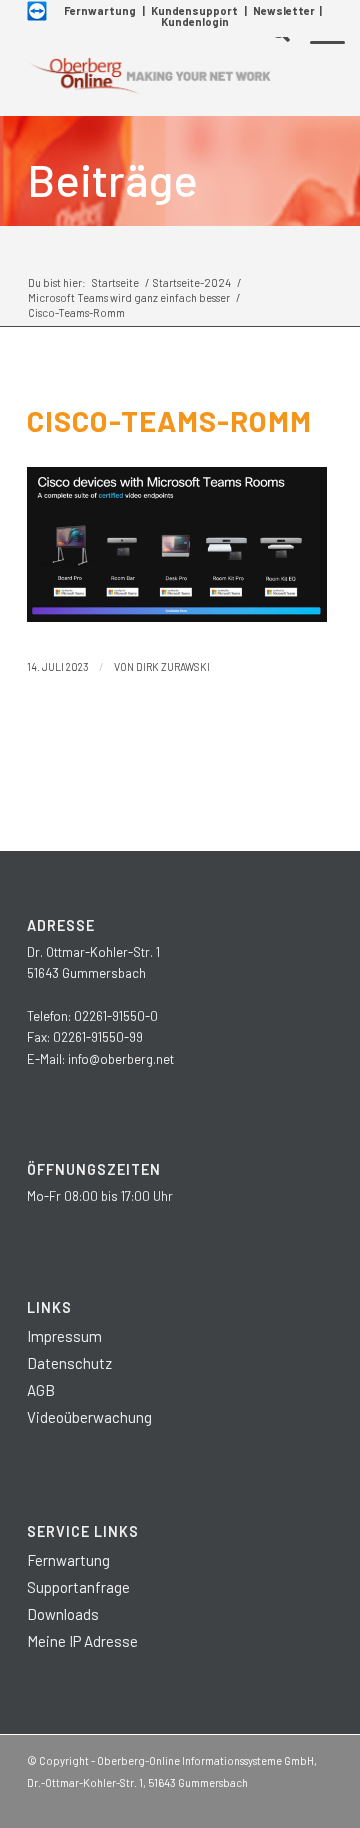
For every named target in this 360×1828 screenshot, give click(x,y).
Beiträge (112, 179)
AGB (41, 1390)
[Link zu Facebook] (198, 1803)
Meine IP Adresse (82, 1641)
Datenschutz (69, 1363)
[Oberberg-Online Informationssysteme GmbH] (149, 76)
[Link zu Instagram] (228, 1803)
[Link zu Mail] (318, 1803)
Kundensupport (194, 10)
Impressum (64, 1336)
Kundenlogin (195, 21)
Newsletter (284, 10)
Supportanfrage (78, 1587)
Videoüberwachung (89, 1417)
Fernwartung (100, 10)
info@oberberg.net (121, 1059)
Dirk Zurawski (173, 666)
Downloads (63, 1614)
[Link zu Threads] (288, 1803)
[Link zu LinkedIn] (258, 1803)
